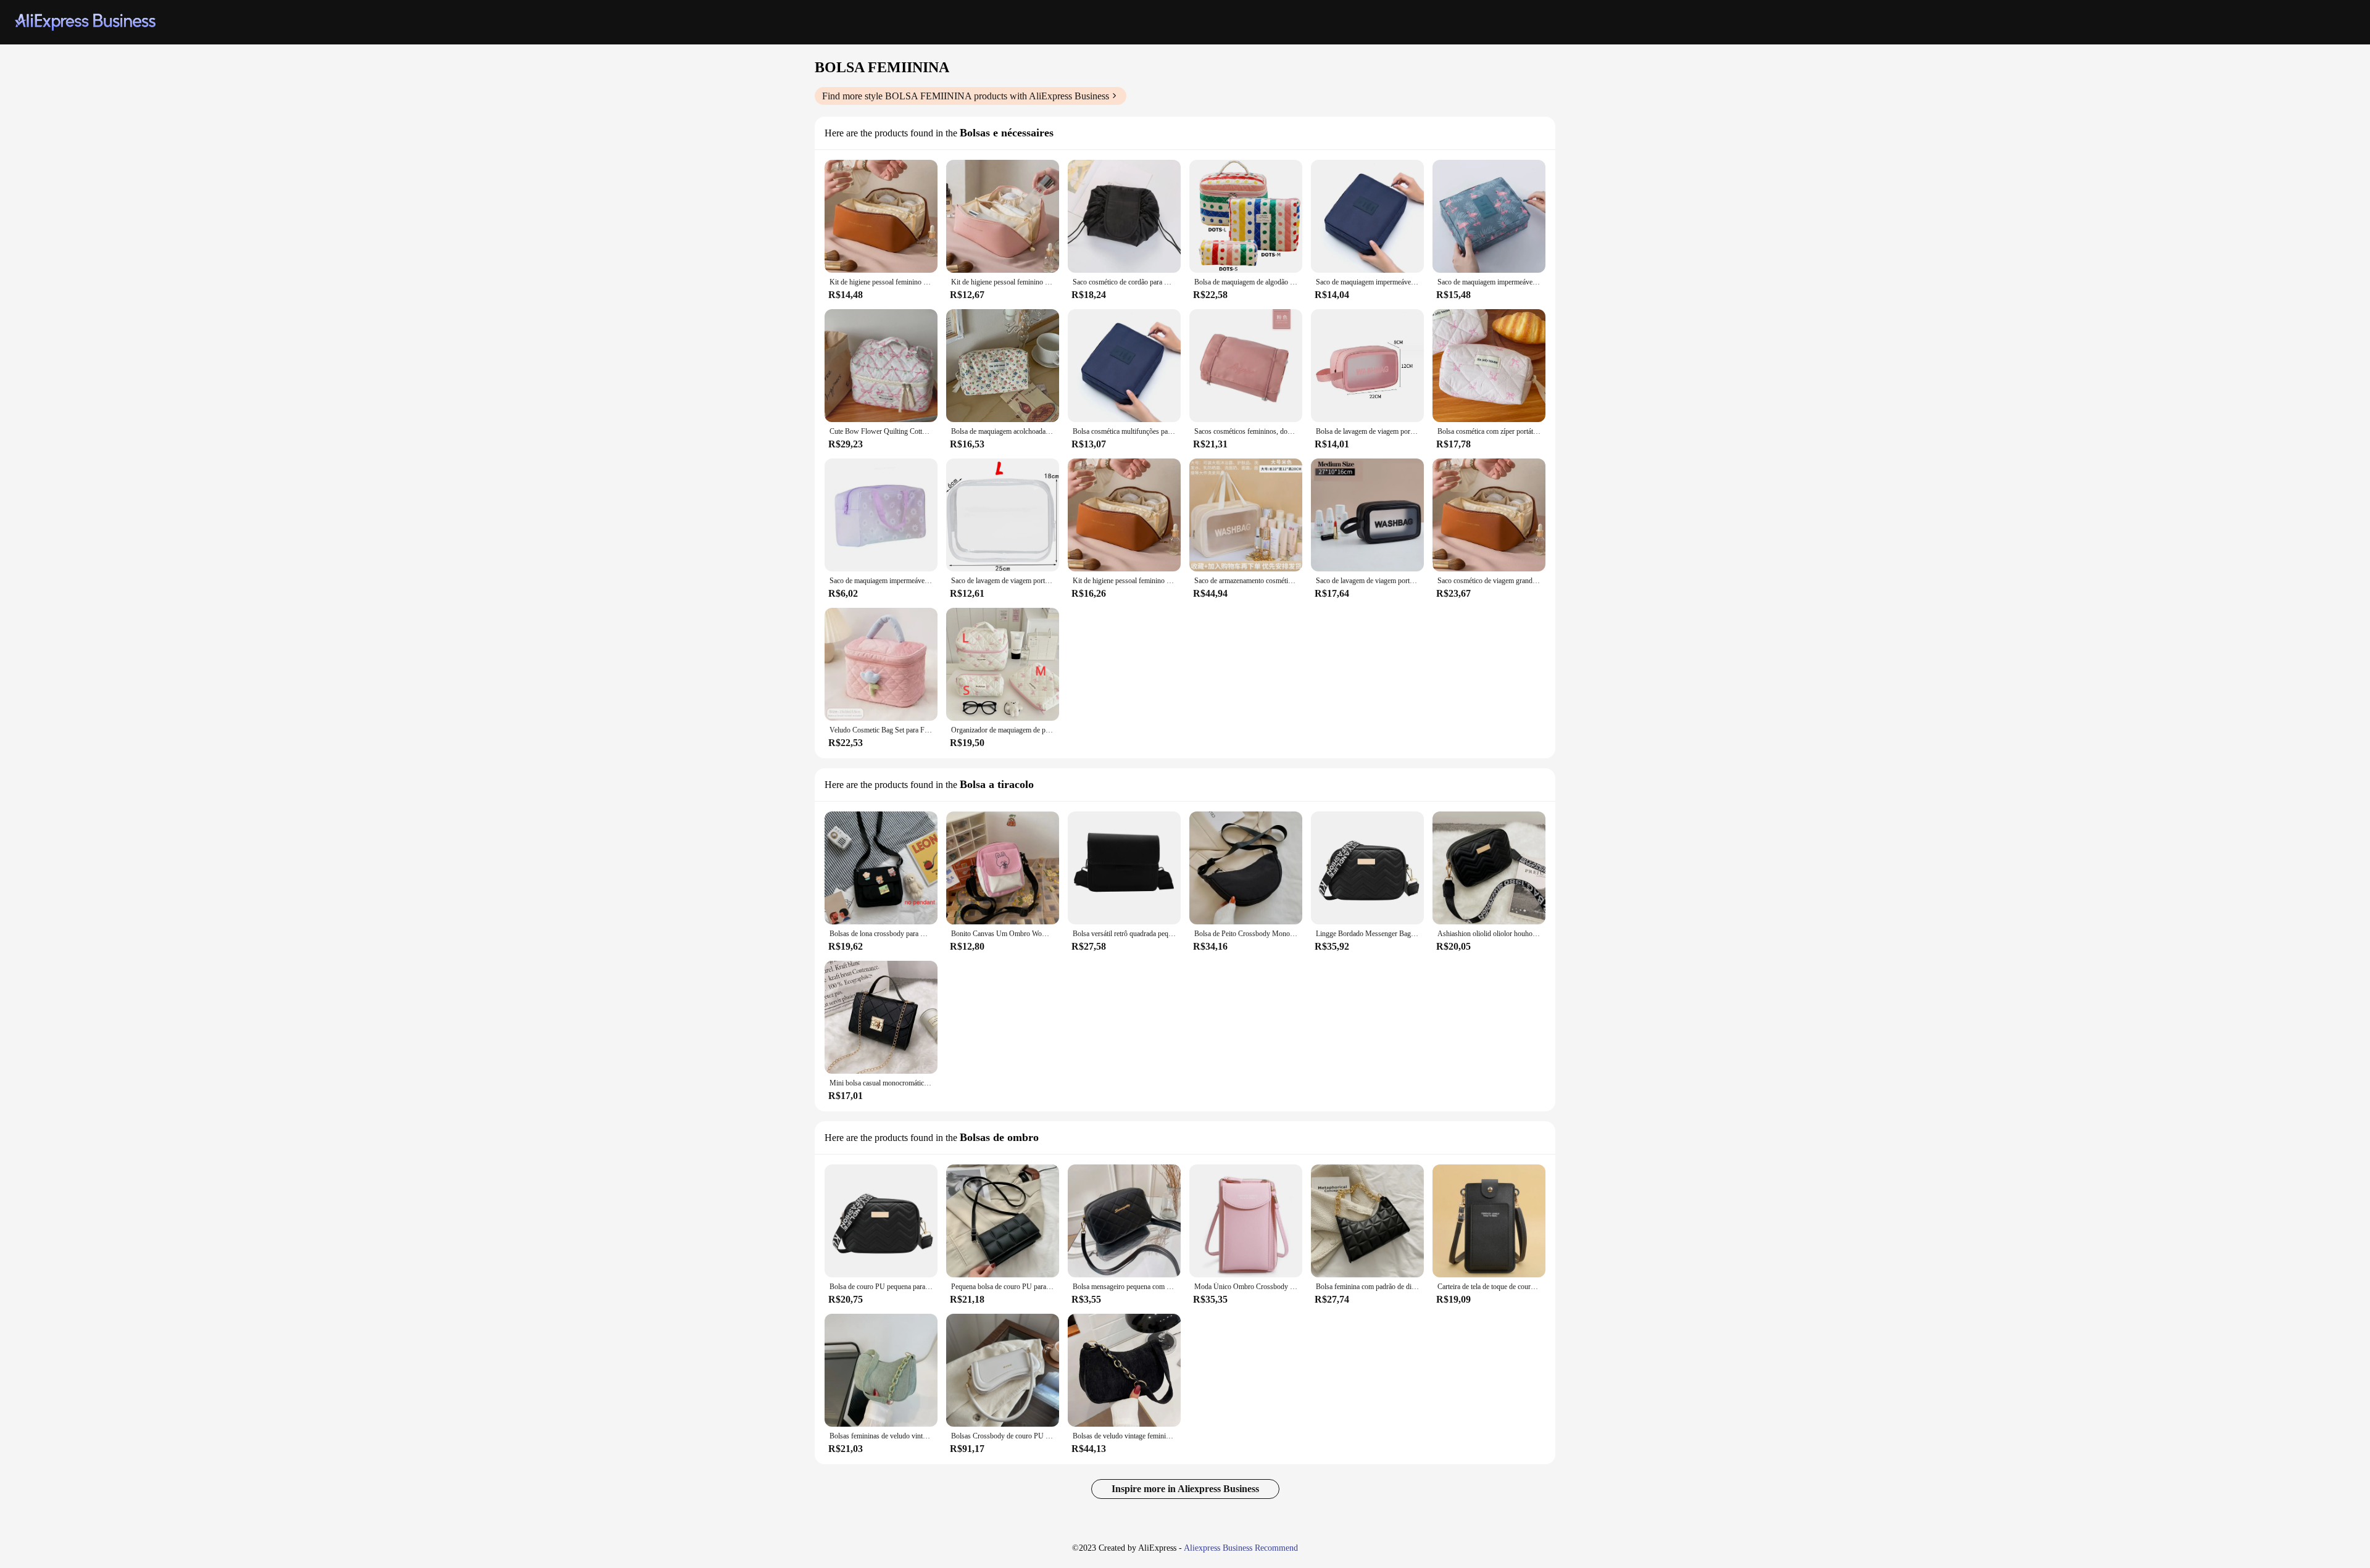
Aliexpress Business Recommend (1241, 1548)
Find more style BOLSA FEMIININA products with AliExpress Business (966, 96)
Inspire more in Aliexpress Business (1185, 1489)
